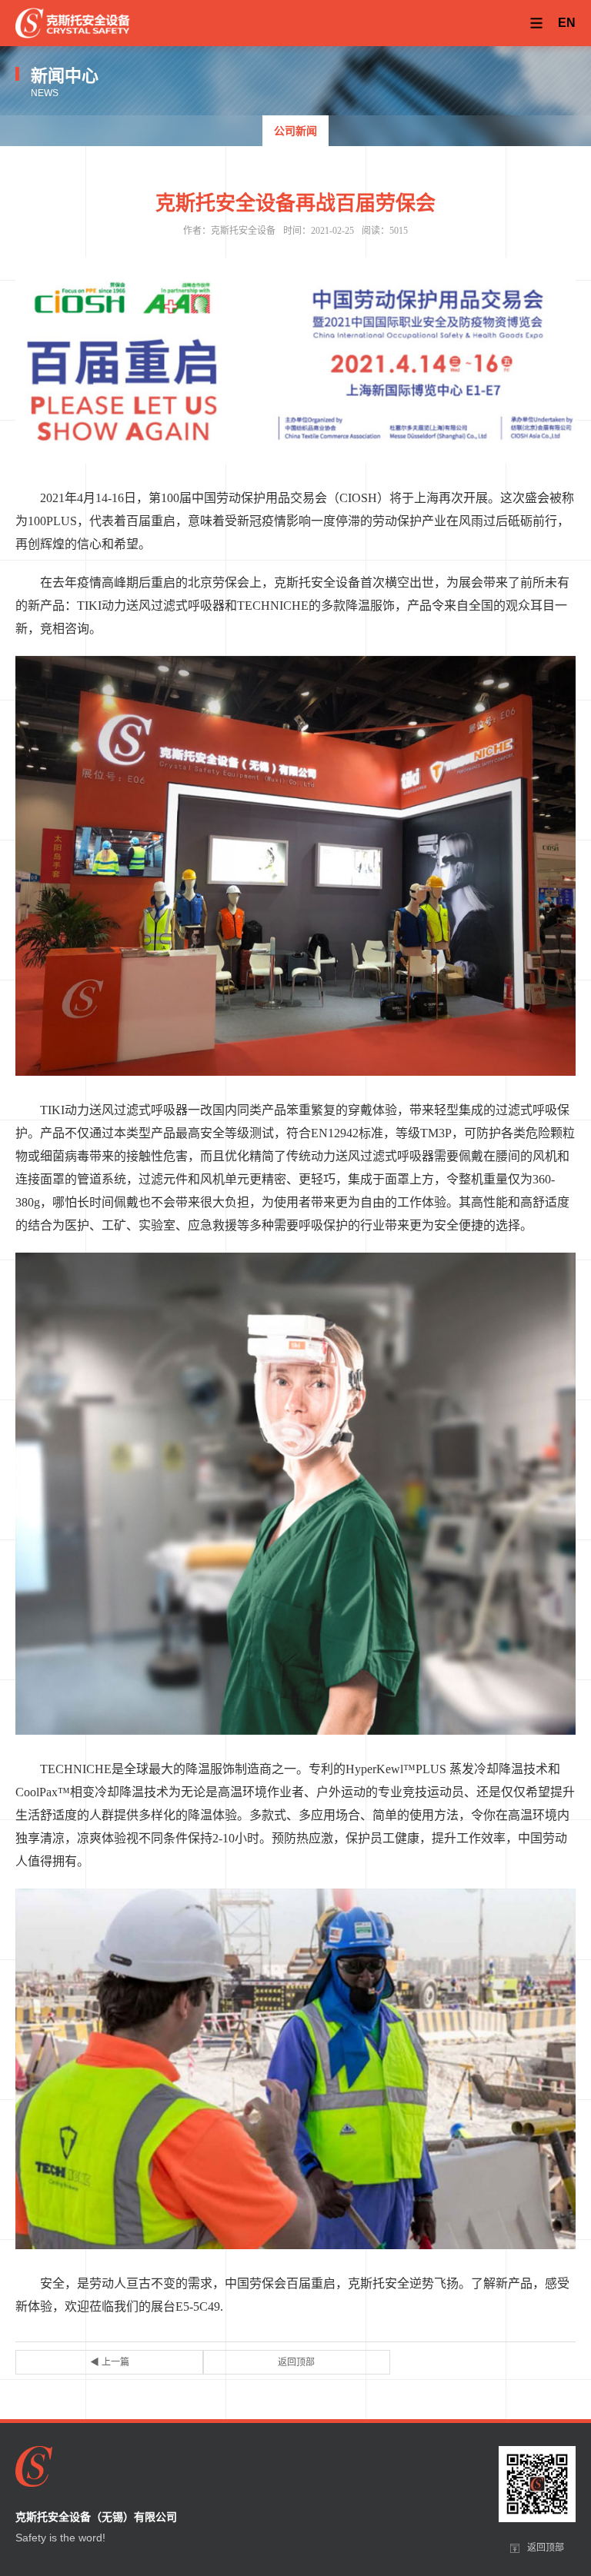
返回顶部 (296, 2362)
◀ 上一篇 (110, 2362)
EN (567, 23)
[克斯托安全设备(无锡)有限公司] (73, 23)
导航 (536, 23)
